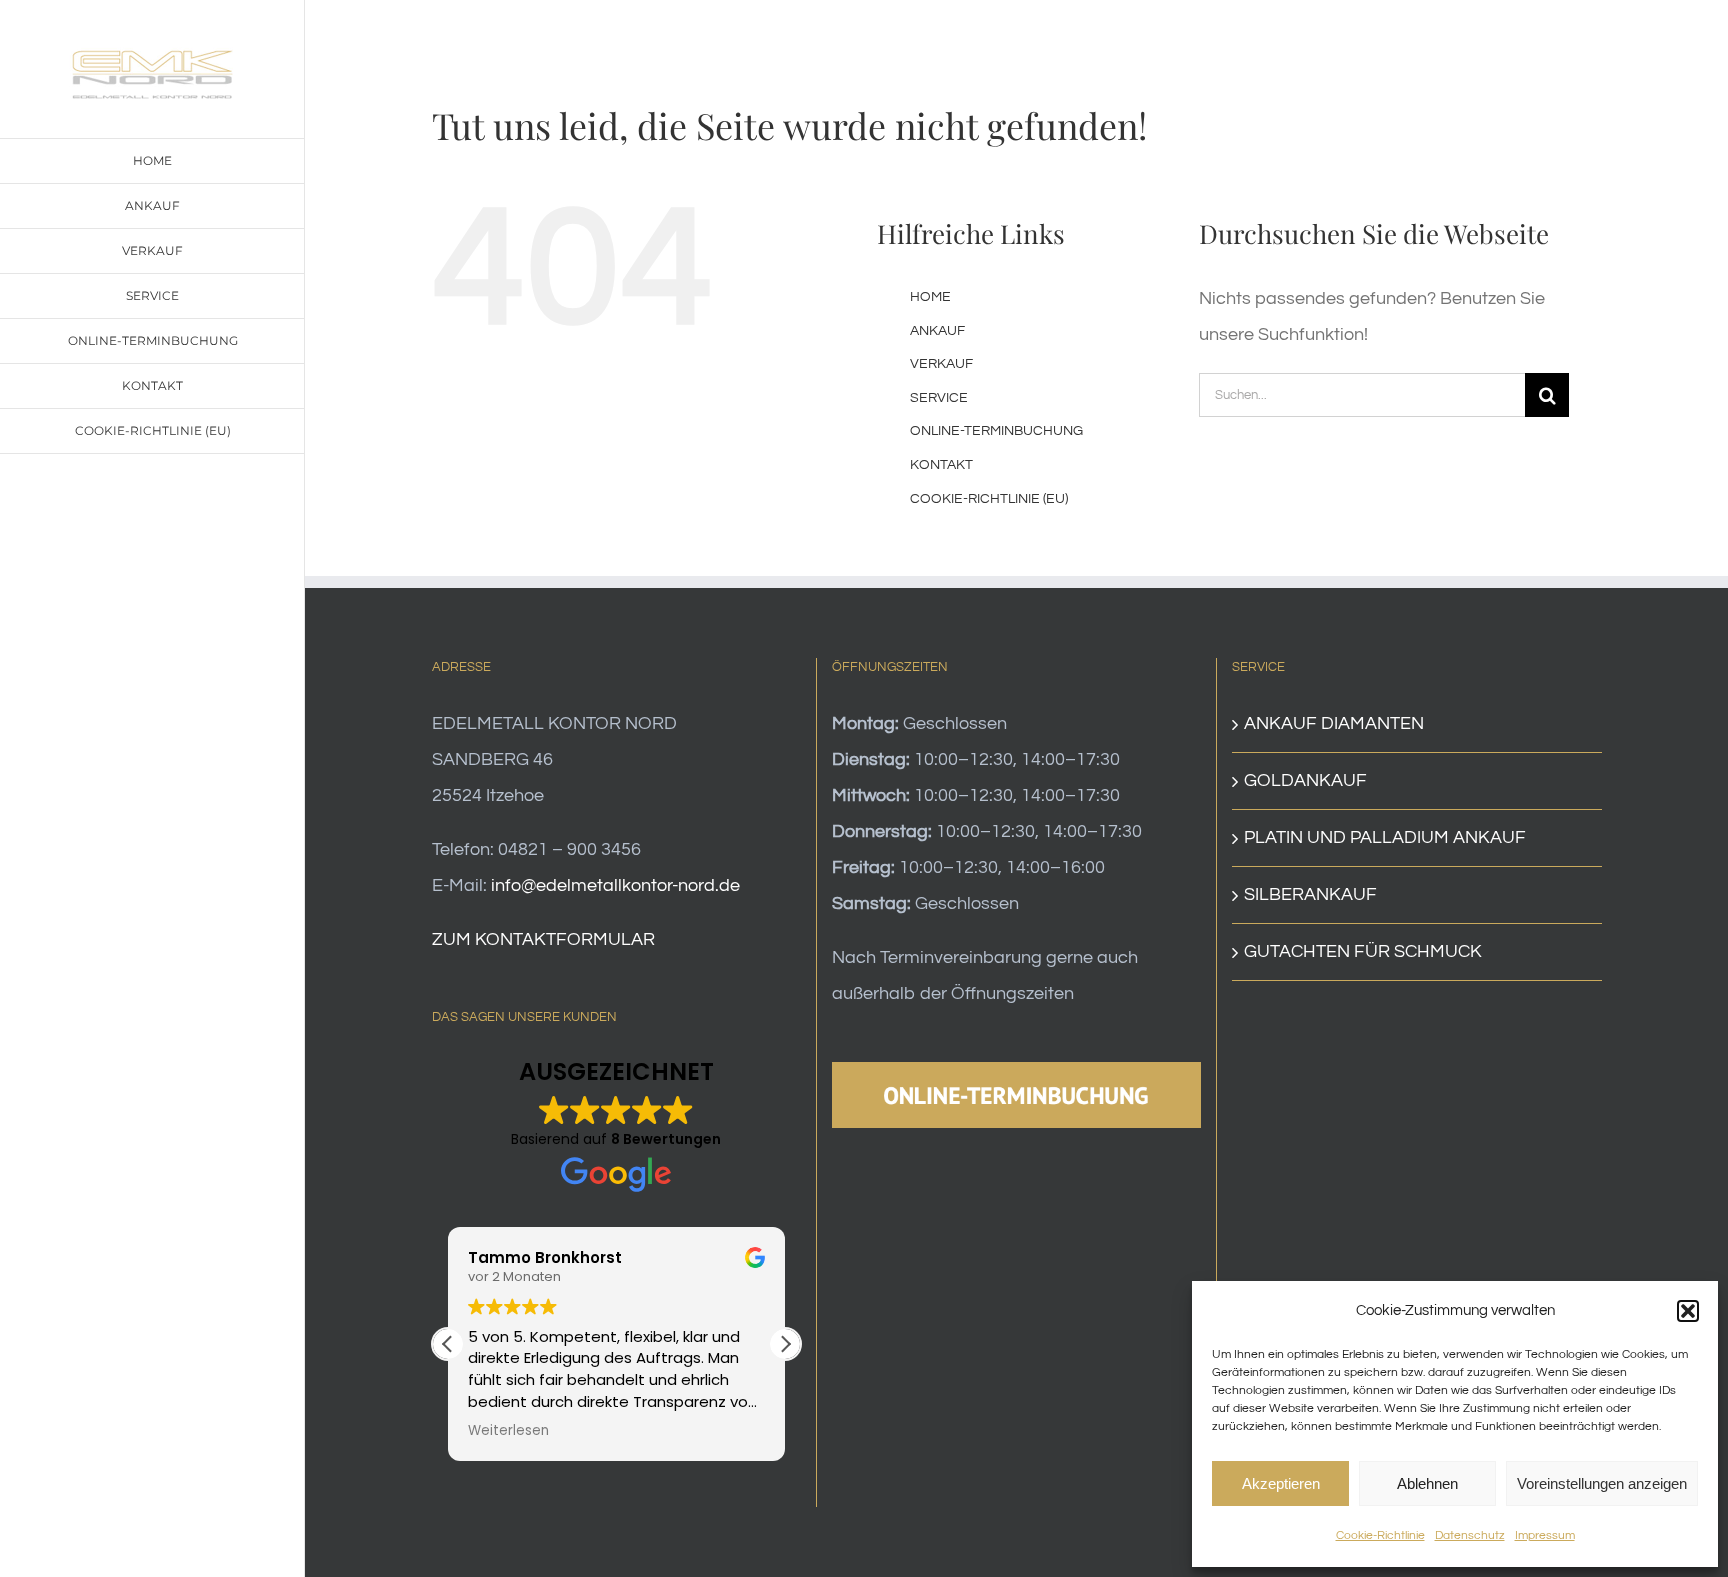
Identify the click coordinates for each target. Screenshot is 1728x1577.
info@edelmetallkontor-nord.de (615, 885)
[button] (1688, 1311)
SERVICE (939, 398)
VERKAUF (941, 364)
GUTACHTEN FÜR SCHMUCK (1363, 951)
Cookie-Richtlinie (1380, 1535)
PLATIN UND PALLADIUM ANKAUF (1385, 837)
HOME (930, 297)
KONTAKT (941, 465)
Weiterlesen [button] (508, 1431)
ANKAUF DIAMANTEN (1334, 723)
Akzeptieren (1281, 1483)
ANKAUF (937, 331)
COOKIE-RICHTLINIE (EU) (989, 499)
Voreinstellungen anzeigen (1602, 1483)
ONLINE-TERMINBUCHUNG (996, 431)
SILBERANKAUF (1310, 894)
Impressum (1545, 1535)
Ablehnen (1427, 1483)
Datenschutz (1470, 1535)
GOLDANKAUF (1305, 780)
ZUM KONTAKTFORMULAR (543, 939)
